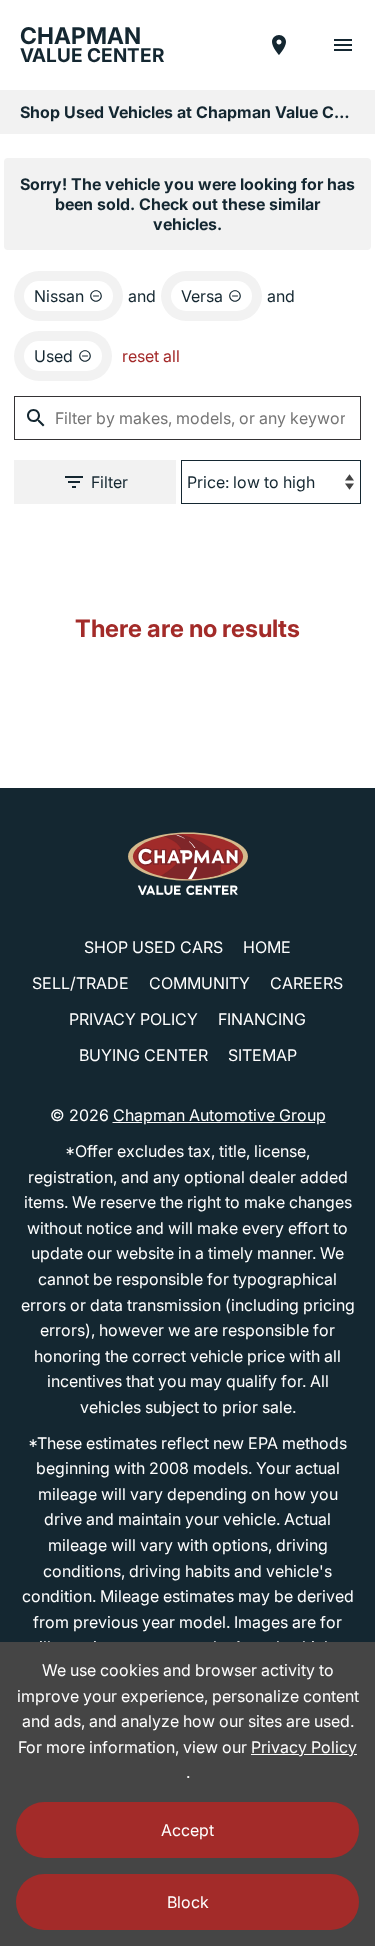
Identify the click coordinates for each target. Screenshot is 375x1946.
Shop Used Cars (153, 947)
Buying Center (143, 1055)
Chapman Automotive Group (219, 1115)
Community (199, 983)
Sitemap (262, 1055)
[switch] (343, 45)
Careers (306, 983)
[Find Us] (279, 45)
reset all (151, 356)
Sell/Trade (80, 983)
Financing (262, 1019)
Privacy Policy (133, 1019)
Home (267, 947)
